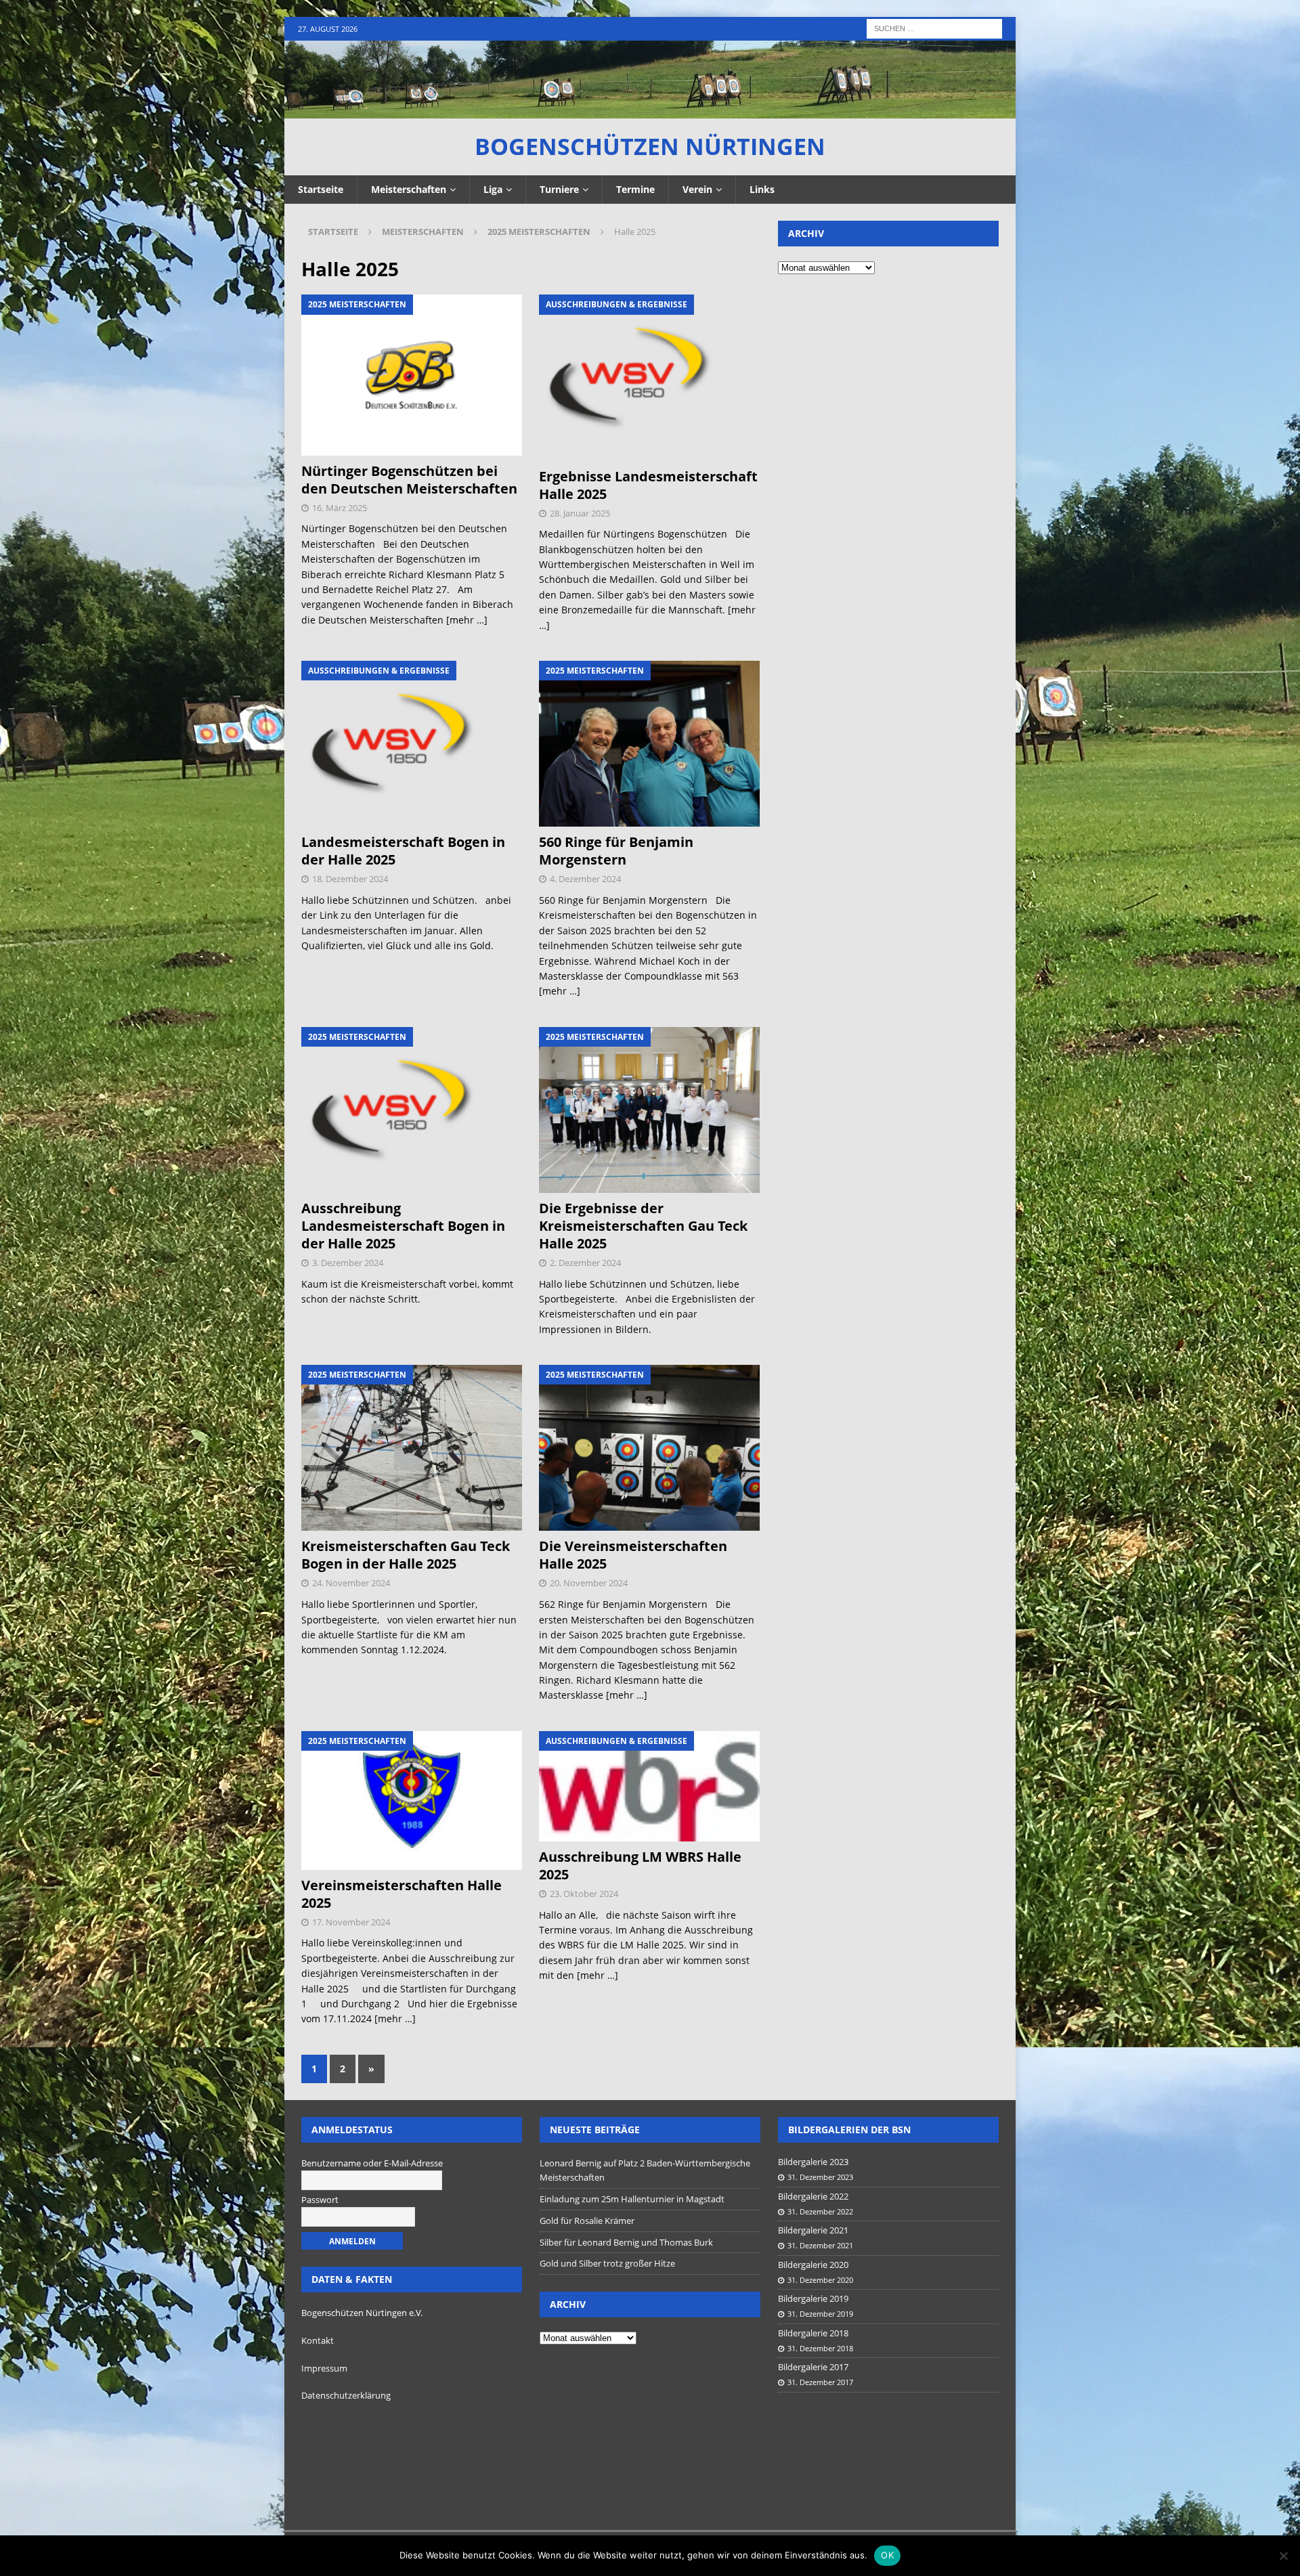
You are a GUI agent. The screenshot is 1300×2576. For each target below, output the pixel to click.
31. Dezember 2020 (820, 2280)
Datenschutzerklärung (346, 2395)
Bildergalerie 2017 (813, 2367)
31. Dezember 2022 (820, 2211)
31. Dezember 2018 (820, 2348)
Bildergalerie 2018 (813, 2333)
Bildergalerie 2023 (813, 2162)
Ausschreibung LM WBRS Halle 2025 (640, 1865)
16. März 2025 (340, 508)
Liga (493, 189)
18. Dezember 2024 (350, 879)
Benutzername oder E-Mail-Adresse (372, 2163)
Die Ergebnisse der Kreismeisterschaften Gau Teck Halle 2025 (643, 1226)
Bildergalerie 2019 (813, 2298)
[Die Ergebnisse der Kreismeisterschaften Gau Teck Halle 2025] (650, 1110)
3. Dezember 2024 (348, 1263)
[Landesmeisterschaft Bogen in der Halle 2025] (412, 744)
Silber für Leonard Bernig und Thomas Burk (626, 2242)
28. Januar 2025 (580, 513)
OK (887, 2555)
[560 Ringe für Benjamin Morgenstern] (650, 744)
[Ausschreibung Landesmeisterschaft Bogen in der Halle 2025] (412, 1110)
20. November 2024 (589, 1583)
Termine (635, 189)
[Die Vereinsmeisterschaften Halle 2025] (650, 1448)
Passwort (320, 2200)
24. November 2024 (351, 1583)
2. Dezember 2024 (585, 1263)
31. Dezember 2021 (820, 2245)
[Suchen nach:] (934, 27)
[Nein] (1283, 2556)
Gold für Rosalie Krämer (587, 2221)
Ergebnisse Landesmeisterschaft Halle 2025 (648, 485)
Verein (697, 189)
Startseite (321, 189)
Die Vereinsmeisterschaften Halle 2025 (633, 1555)
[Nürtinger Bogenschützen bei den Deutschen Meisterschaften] (412, 375)
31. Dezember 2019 (820, 2314)
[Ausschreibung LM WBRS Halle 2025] (650, 1786)
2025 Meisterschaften (539, 232)
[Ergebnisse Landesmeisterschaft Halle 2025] (650, 377)
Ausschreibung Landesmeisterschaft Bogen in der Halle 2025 (403, 1226)
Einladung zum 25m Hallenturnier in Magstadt (632, 2199)
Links (762, 189)
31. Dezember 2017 (820, 2382)
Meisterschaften (409, 189)
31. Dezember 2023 (820, 2177)
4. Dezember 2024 (585, 879)
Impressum (324, 2368)
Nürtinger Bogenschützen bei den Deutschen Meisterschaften (409, 480)
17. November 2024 (351, 1922)
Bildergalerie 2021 (813, 2230)
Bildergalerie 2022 (813, 2196)
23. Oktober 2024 (584, 1894)
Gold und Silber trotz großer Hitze (607, 2263)
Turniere (559, 189)
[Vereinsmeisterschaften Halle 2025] (412, 1800)
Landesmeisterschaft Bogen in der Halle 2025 (403, 851)
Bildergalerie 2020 (813, 2265)
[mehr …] (467, 620)
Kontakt (318, 2340)
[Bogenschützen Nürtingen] (650, 111)
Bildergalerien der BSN (849, 2130)
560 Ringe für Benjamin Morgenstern (616, 851)
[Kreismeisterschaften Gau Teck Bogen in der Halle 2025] (412, 1448)
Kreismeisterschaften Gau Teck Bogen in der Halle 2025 (406, 1555)
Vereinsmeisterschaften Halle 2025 (402, 1894)
